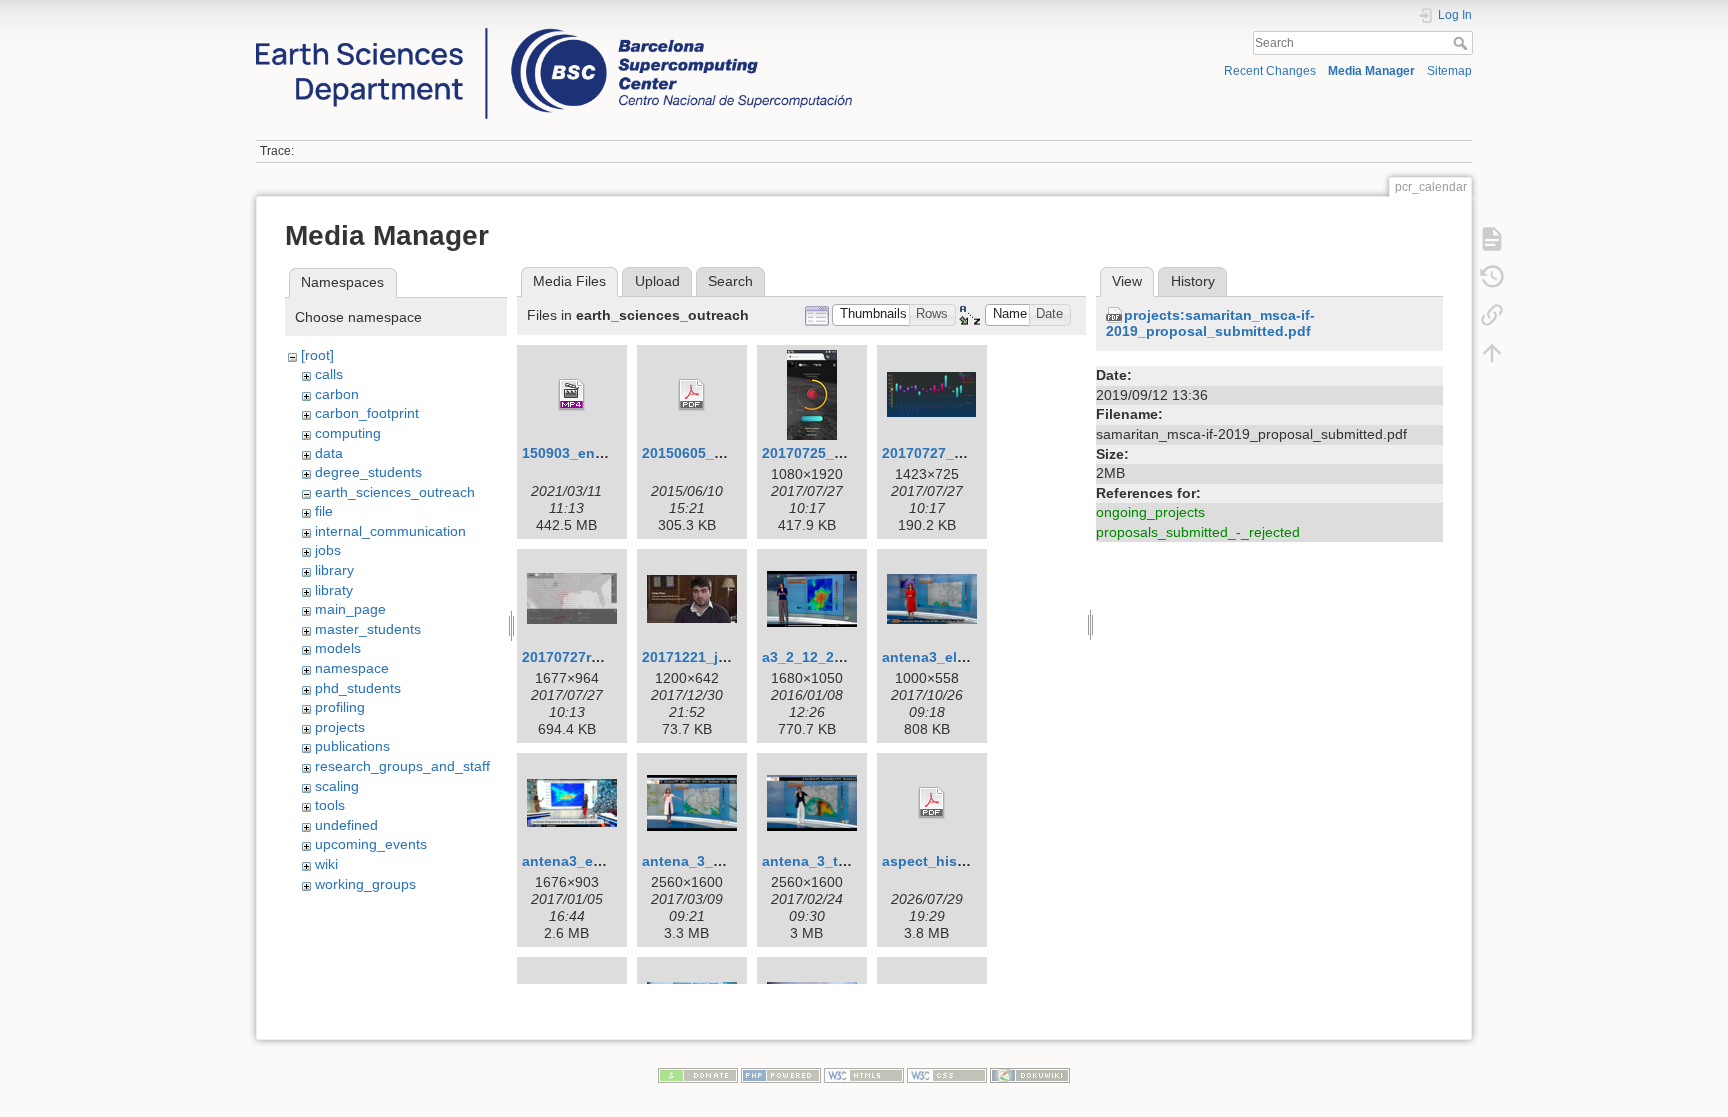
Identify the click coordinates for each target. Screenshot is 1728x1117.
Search (1462, 43)
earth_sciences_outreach (395, 492)
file (324, 511)
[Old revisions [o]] (1492, 277)
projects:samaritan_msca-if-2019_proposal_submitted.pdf (1210, 323)
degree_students (368, 472)
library (334, 570)
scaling (337, 786)
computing (348, 433)
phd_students (358, 688)
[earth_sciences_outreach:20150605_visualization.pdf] (692, 395)
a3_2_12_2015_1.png (833, 657)
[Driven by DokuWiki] (1030, 1074)
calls (329, 374)
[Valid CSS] (947, 1074)
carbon (337, 394)
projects (340, 727)
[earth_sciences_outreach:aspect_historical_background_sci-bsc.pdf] (932, 803)
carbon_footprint (367, 413)
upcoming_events (371, 844)
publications (352, 746)
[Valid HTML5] (864, 1074)
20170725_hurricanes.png (850, 453)
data (329, 453)
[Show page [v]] (1492, 239)
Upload (657, 281)
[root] (317, 355)
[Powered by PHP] (781, 1074)
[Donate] (698, 1074)
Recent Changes (1270, 71)
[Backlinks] (1492, 315)
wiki (326, 864)
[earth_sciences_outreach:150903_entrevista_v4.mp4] (572, 395)
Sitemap (1449, 71)
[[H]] (554, 33)
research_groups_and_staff (402, 766)
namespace (352, 668)
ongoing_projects (1150, 512)
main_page (350, 609)
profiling (340, 707)
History (1193, 281)
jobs (328, 550)
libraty (334, 590)
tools (330, 805)
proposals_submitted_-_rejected (1198, 532)
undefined (346, 825)
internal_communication (390, 531)
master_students (368, 629)
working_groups (365, 884)
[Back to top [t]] (1492, 353)
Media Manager (1371, 71)
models (338, 648)
